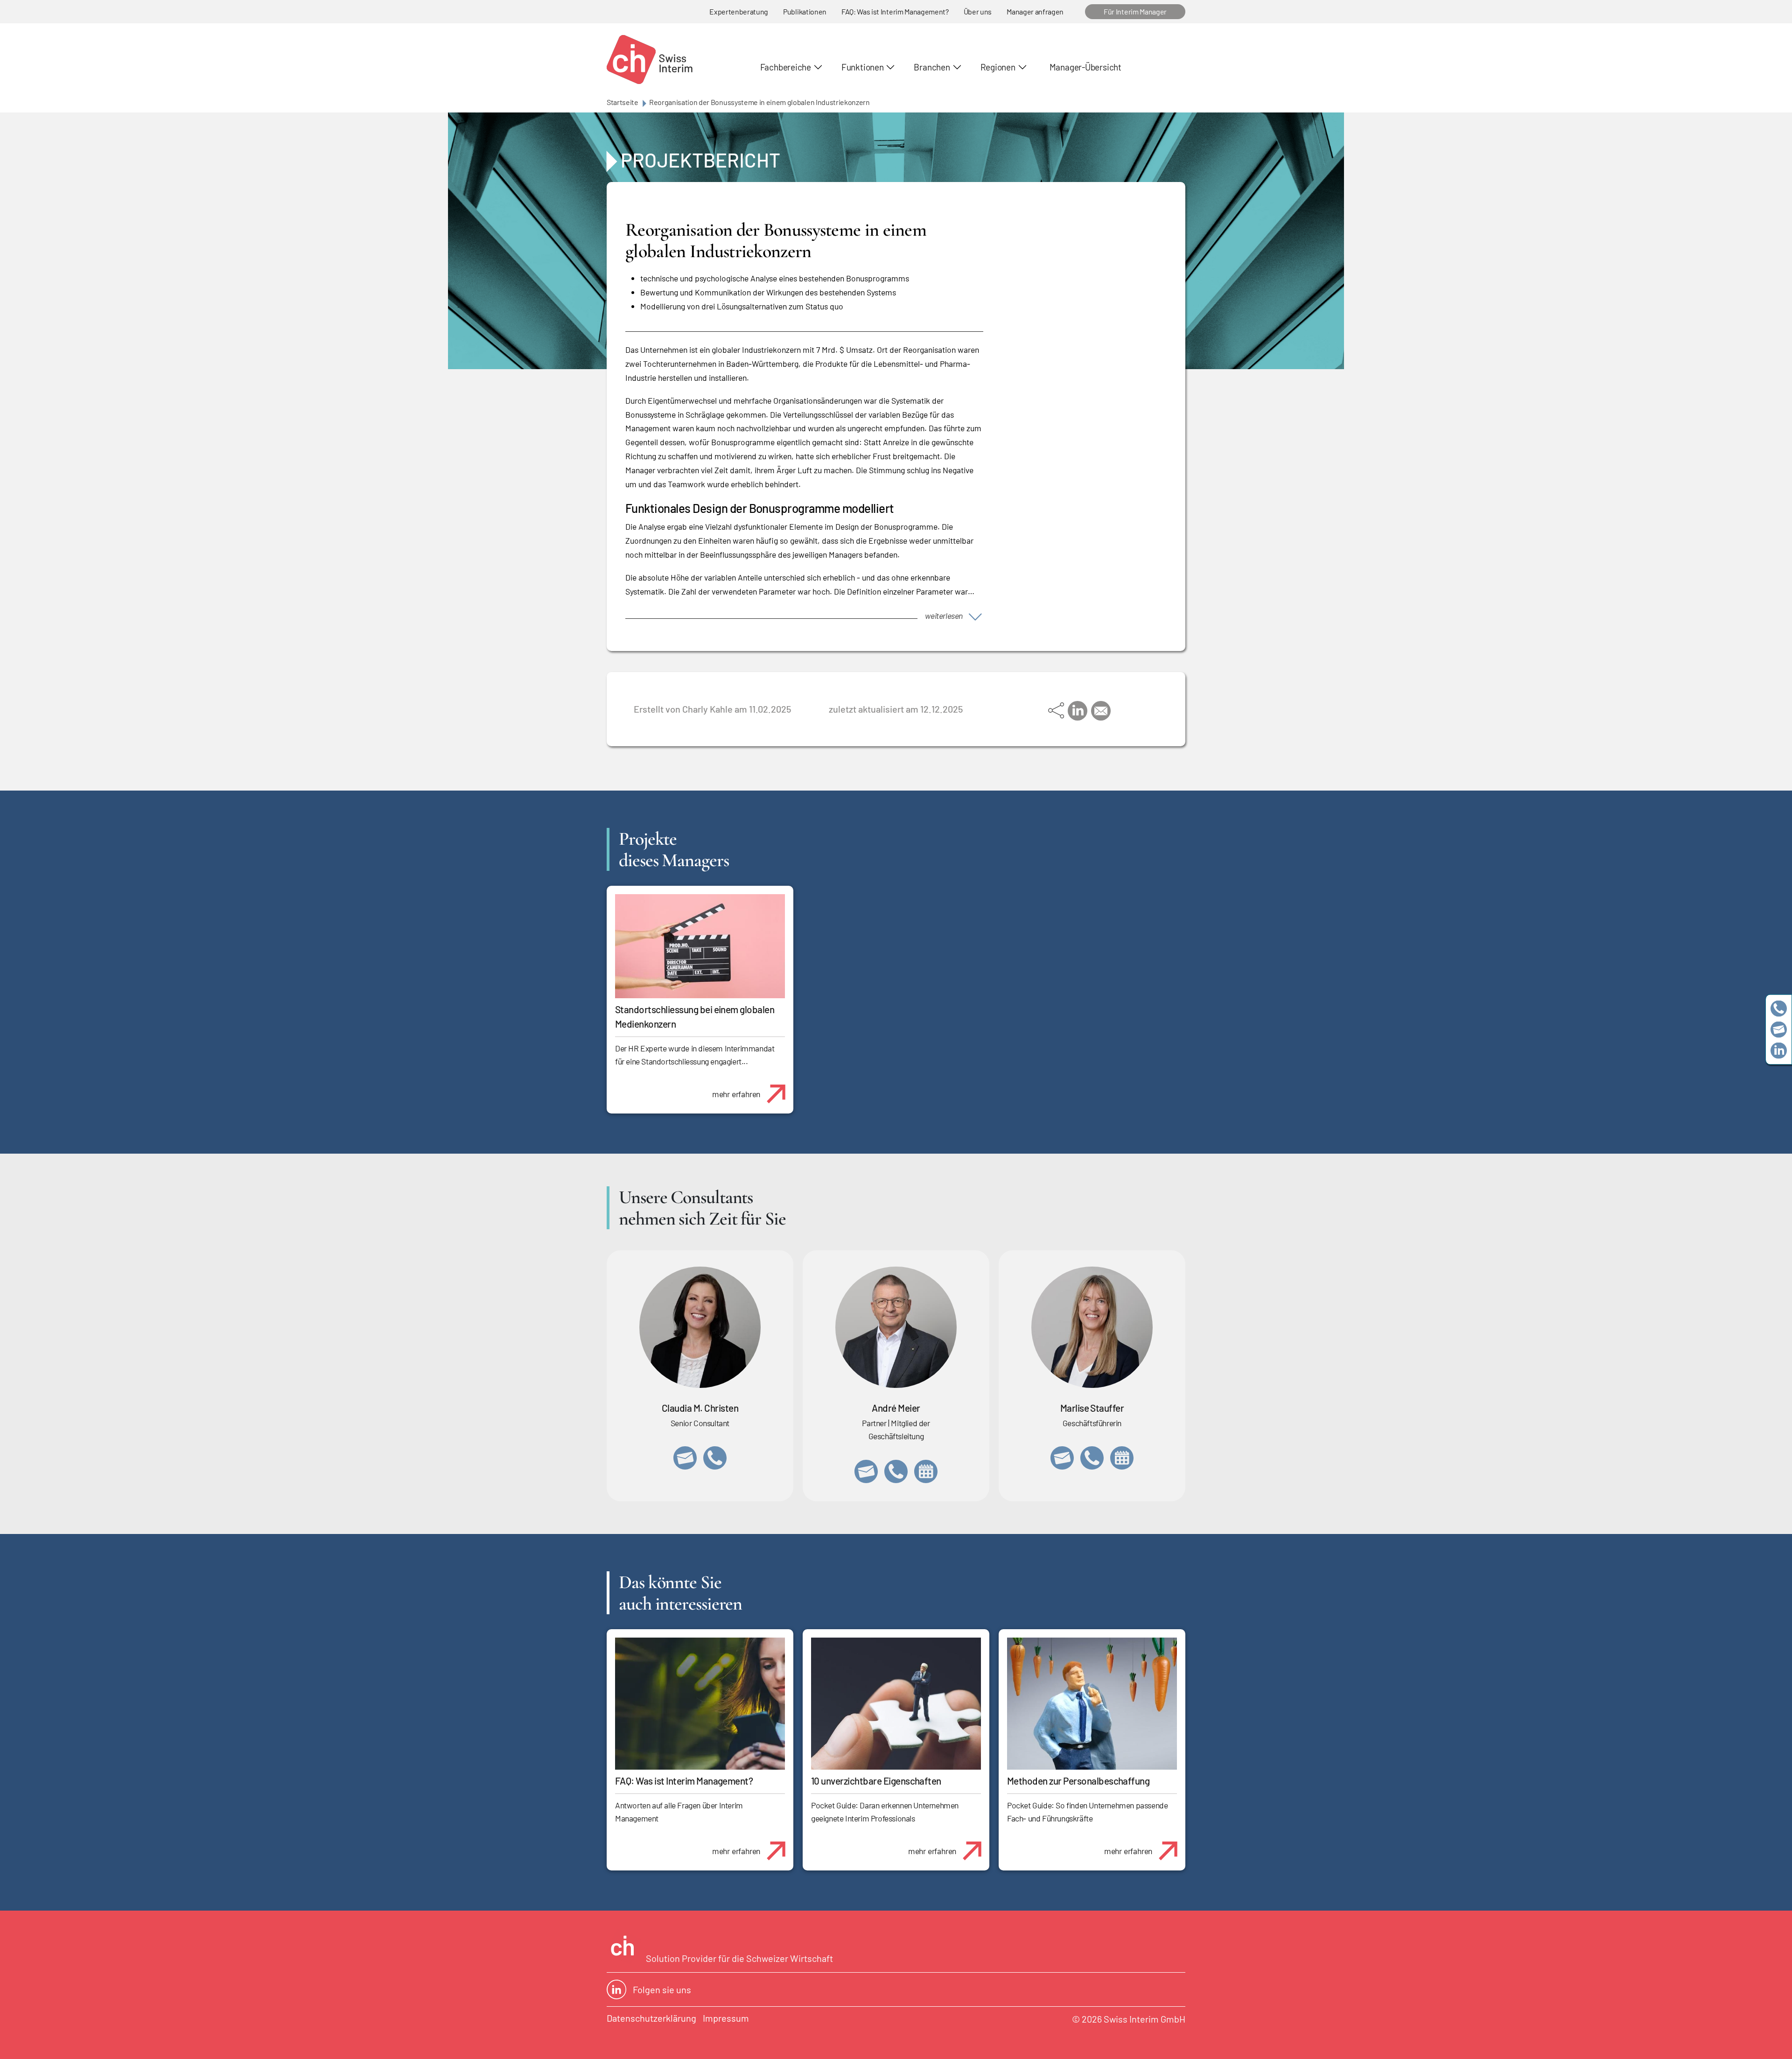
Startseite (623, 102)
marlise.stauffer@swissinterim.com (1062, 1458)
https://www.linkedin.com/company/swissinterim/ (1779, 1051)
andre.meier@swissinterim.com (866, 1471)
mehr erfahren (736, 1094)
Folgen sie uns (662, 1989)
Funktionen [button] (863, 67)
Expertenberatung (739, 11)
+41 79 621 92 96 (896, 1471)
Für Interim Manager (1135, 11)
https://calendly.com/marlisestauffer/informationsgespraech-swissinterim (1122, 1458)
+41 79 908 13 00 (1092, 1458)
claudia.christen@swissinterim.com (685, 1458)
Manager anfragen (1035, 11)
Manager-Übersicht (1085, 67)
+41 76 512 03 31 (715, 1458)
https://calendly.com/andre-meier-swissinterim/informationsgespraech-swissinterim (926, 1471)
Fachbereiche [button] (786, 67)
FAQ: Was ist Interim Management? (895, 11)
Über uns (978, 11)
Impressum (726, 2018)
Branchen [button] (932, 67)
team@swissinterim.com (1779, 1030)
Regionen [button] (998, 67)
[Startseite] (650, 60)
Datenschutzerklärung (651, 2018)
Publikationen (805, 11)
